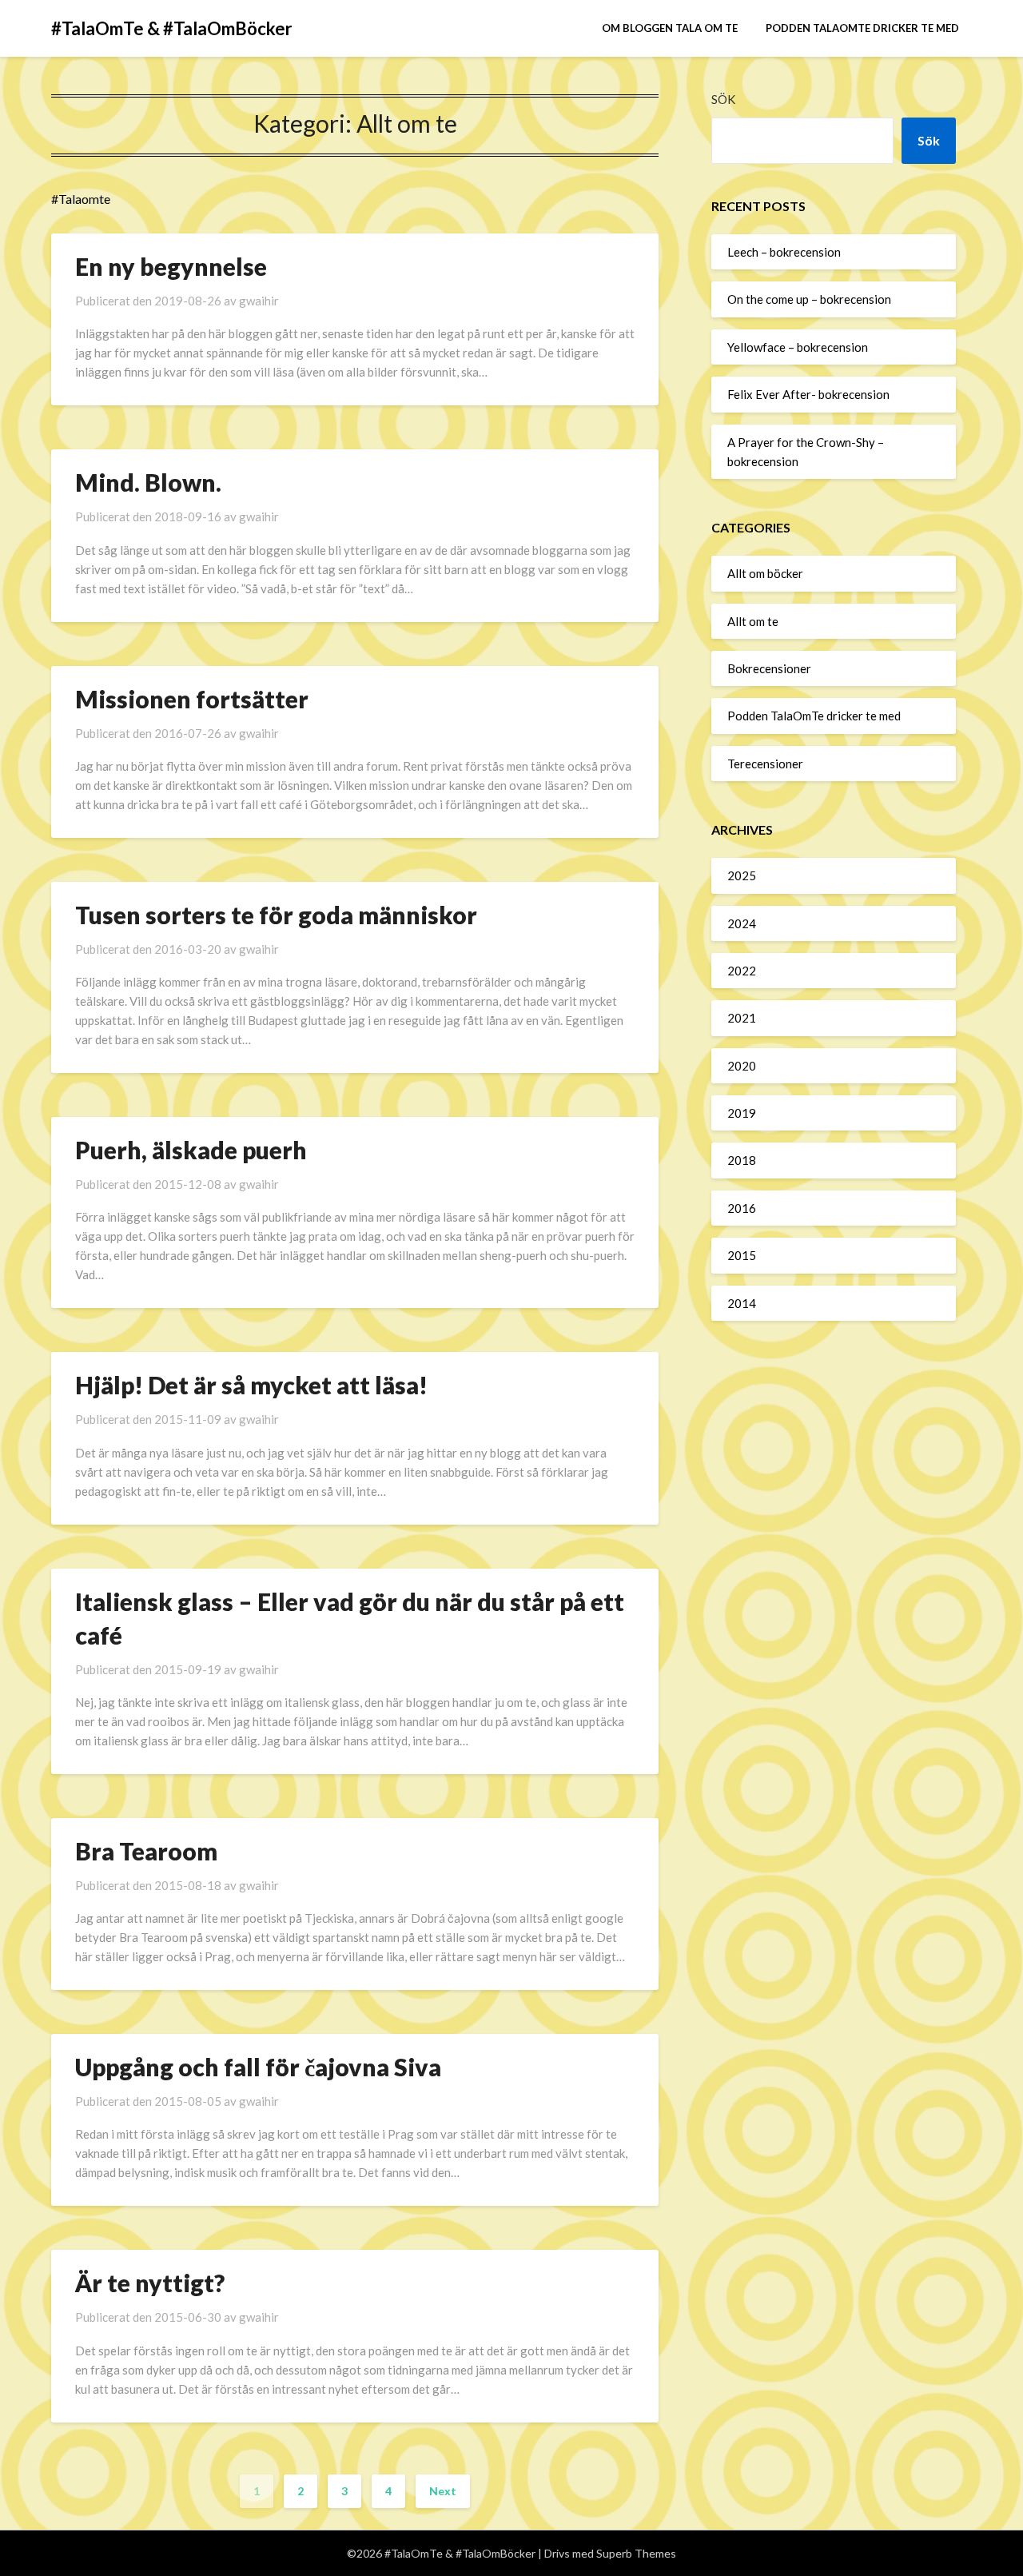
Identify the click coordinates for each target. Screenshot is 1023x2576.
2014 (742, 1303)
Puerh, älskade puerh (191, 1150)
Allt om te (753, 621)
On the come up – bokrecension (809, 299)
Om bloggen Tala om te (670, 28)
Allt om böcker (765, 573)
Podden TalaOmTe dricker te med (862, 28)
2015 (742, 1255)
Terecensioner (765, 764)
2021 (742, 1018)
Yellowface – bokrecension (798, 347)
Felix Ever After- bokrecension (808, 394)
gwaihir (259, 301)
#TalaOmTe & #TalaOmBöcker (172, 28)
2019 (742, 1113)
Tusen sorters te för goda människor (276, 915)
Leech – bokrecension (784, 252)
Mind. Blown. (148, 482)
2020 (742, 1066)
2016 (742, 1208)
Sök (723, 99)
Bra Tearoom (146, 1851)
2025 (742, 875)
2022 (742, 971)
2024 (742, 923)
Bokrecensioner (769, 668)
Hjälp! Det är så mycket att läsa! (251, 1385)
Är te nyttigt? (150, 2283)
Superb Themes (636, 2553)
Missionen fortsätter (192, 699)
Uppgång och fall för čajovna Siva (258, 2067)
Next (443, 2491)
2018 (742, 1160)
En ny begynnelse (171, 266)
